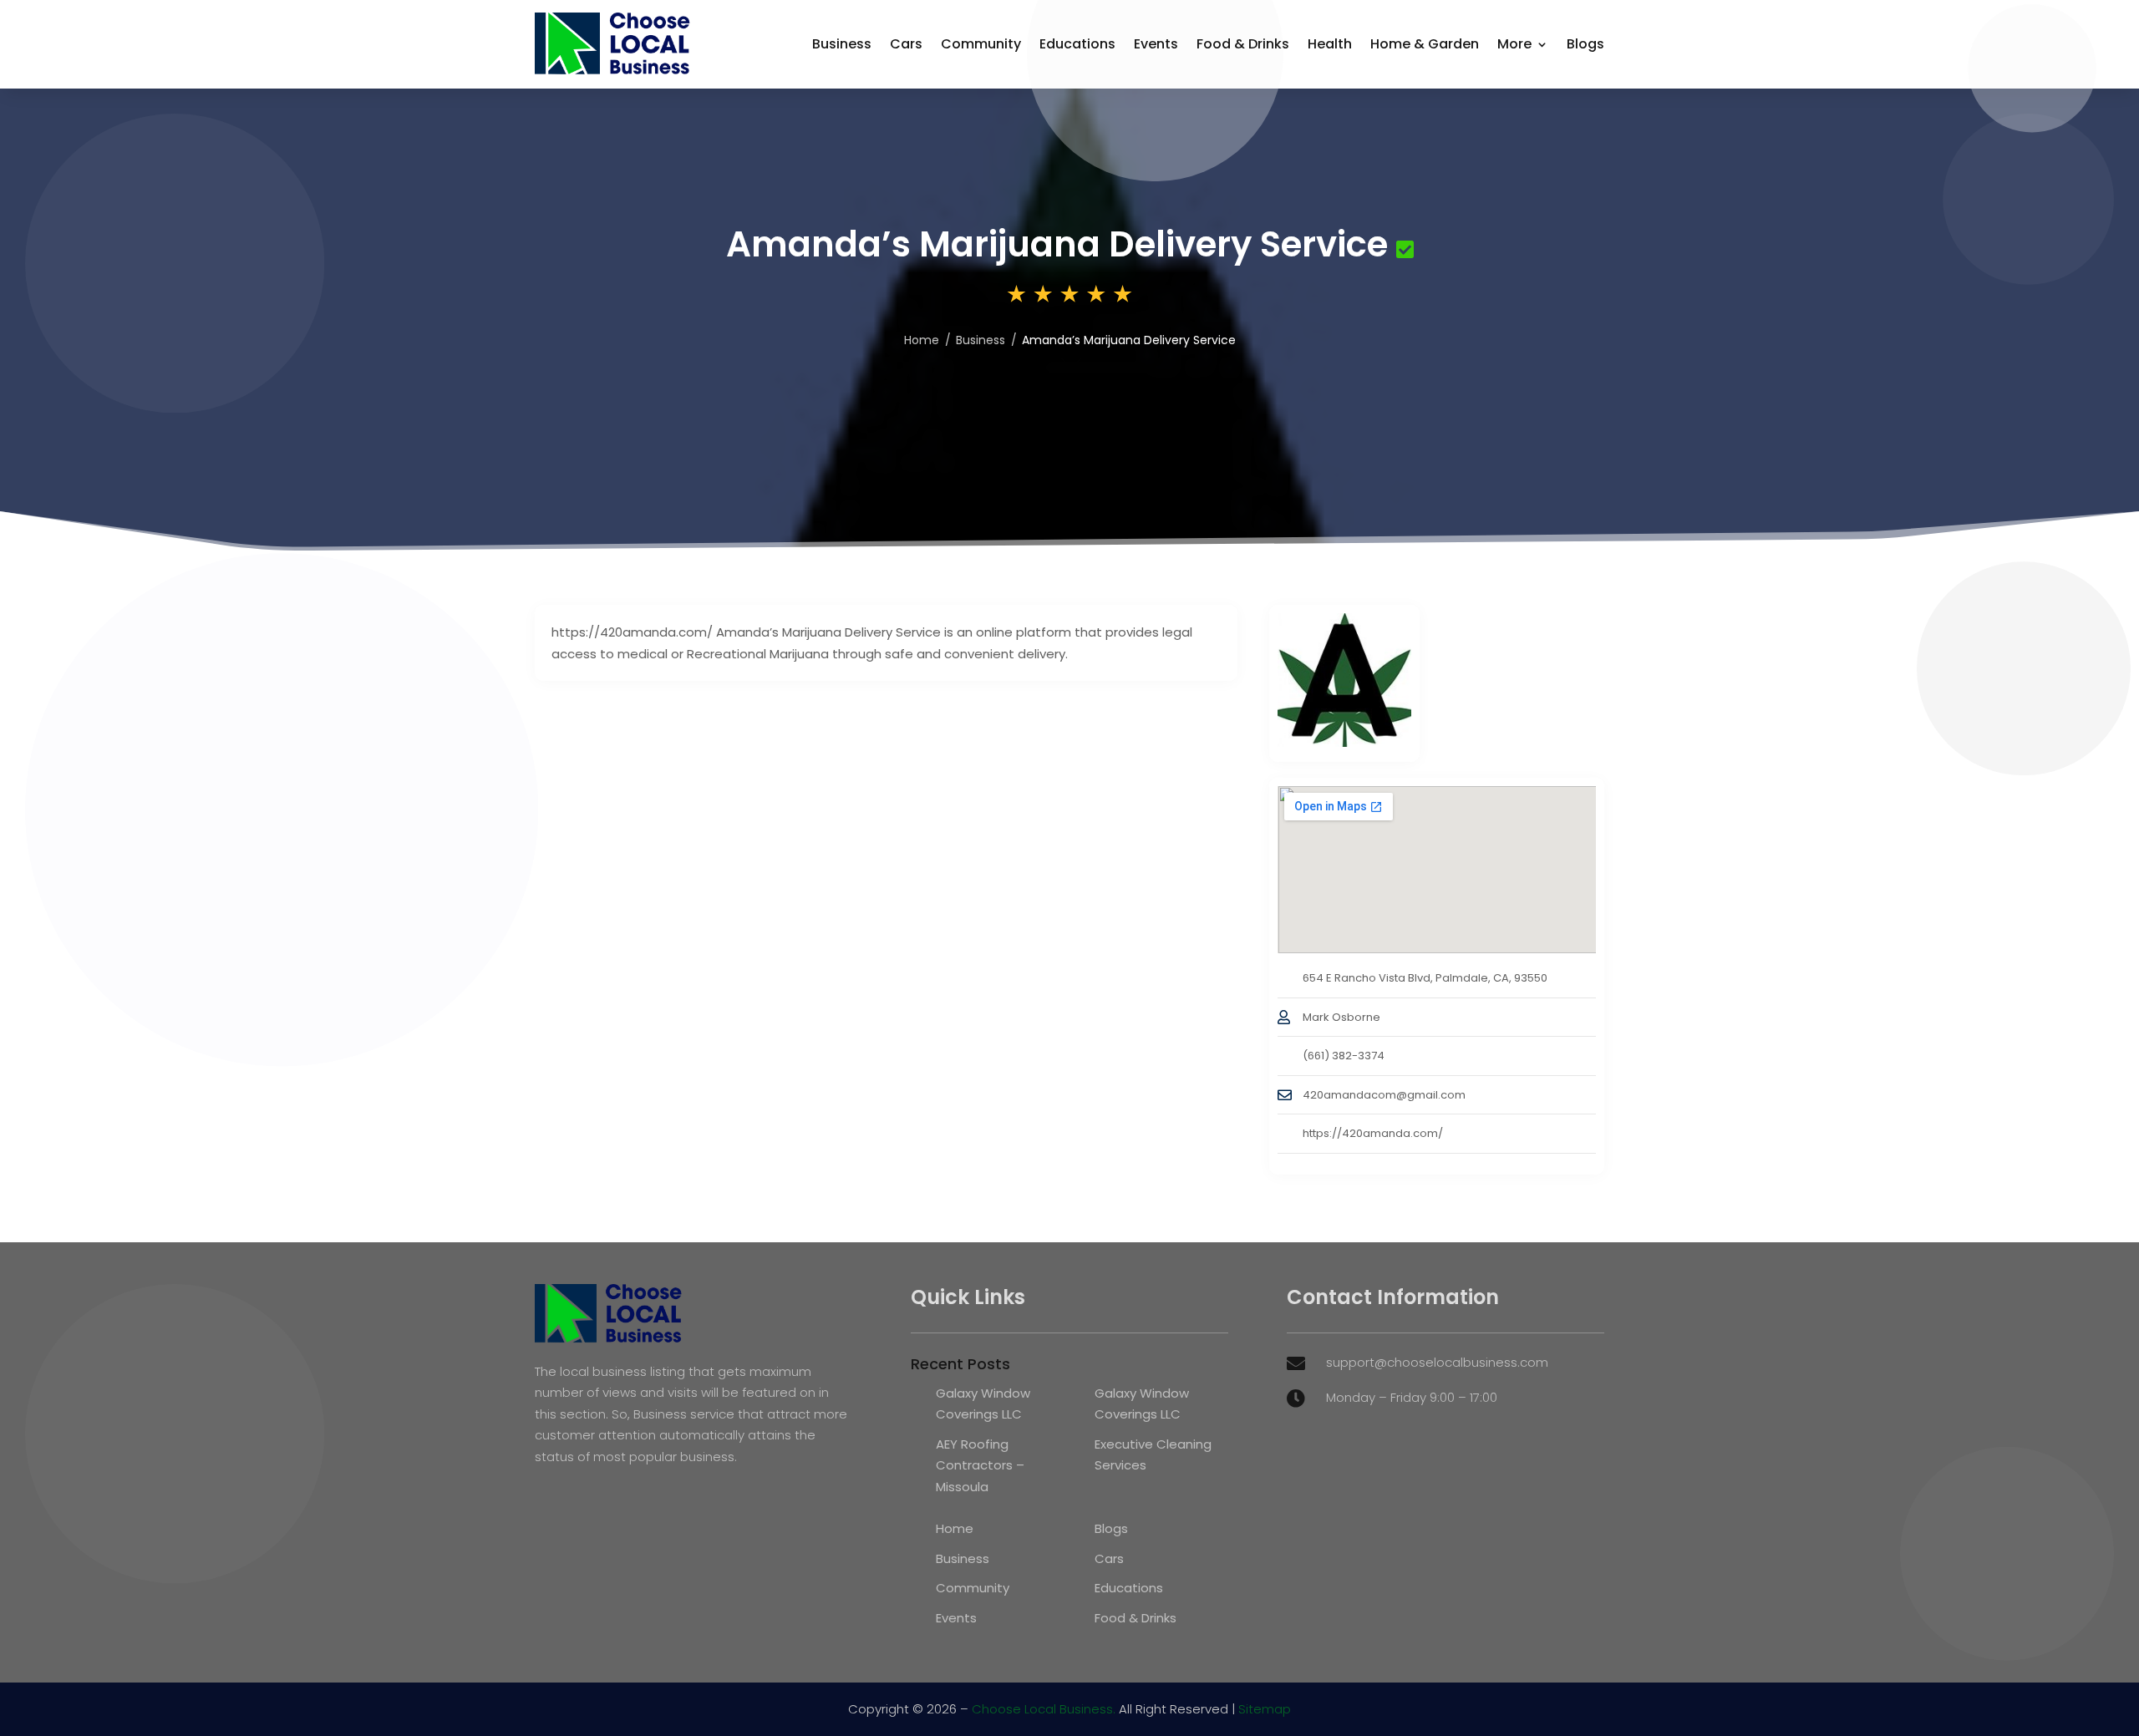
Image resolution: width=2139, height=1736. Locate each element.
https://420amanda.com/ (1373, 1133)
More (1514, 44)
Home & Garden (1425, 44)
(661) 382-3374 (1344, 1056)
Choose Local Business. (1044, 1709)
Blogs (1585, 44)
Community (981, 44)
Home (922, 340)
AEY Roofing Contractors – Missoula (980, 1465)
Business (842, 44)
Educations (1077, 44)
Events (1156, 44)
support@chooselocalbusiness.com (1437, 1362)
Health (1330, 44)
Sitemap (1265, 1709)
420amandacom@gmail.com (1384, 1095)
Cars (906, 44)
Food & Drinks (1243, 44)
